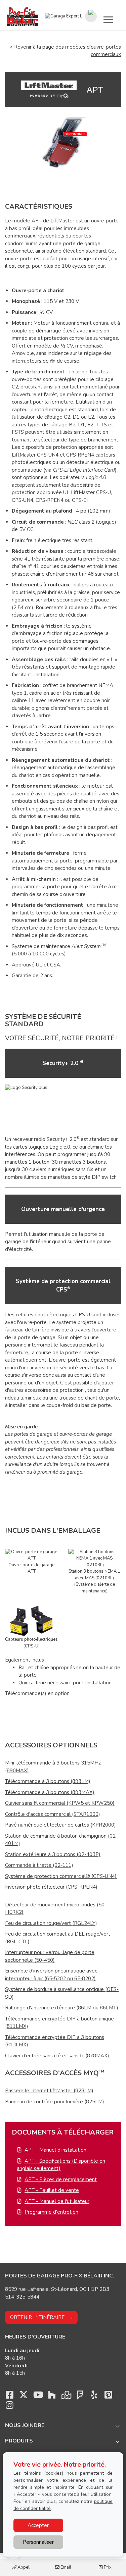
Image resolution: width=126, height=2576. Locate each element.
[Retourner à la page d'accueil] (23, 16)
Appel (23, 2567)
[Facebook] (9, 2397)
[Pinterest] (108, 2397)
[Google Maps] (66, 2397)
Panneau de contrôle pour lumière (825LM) (55, 2102)
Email (65, 2567)
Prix (107, 2567)
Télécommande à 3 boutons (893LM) (48, 1781)
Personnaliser (38, 2542)
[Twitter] (24, 2397)
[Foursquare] (80, 2397)
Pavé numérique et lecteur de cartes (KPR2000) (60, 1825)
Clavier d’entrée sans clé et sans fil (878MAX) (57, 2056)
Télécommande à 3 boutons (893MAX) (50, 1792)
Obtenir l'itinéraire (37, 2317)
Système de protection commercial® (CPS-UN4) (61, 1876)
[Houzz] (52, 2397)
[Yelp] (94, 2397)
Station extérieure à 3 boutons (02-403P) (53, 1854)
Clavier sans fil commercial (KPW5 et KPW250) (60, 1803)
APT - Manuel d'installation (55, 2150)
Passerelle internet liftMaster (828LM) (49, 2091)
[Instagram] (9, 2407)
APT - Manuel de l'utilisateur (57, 2201)
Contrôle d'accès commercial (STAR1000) (53, 1814)
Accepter (38, 2525)
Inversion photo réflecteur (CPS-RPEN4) (51, 1887)
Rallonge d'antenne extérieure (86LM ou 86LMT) (62, 2008)
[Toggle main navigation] (108, 19)
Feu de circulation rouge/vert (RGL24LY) (51, 1923)
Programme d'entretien (51, 2212)
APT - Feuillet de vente (52, 2190)
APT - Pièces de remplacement (61, 2179)
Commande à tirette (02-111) (39, 1865)
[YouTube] (38, 2397)
